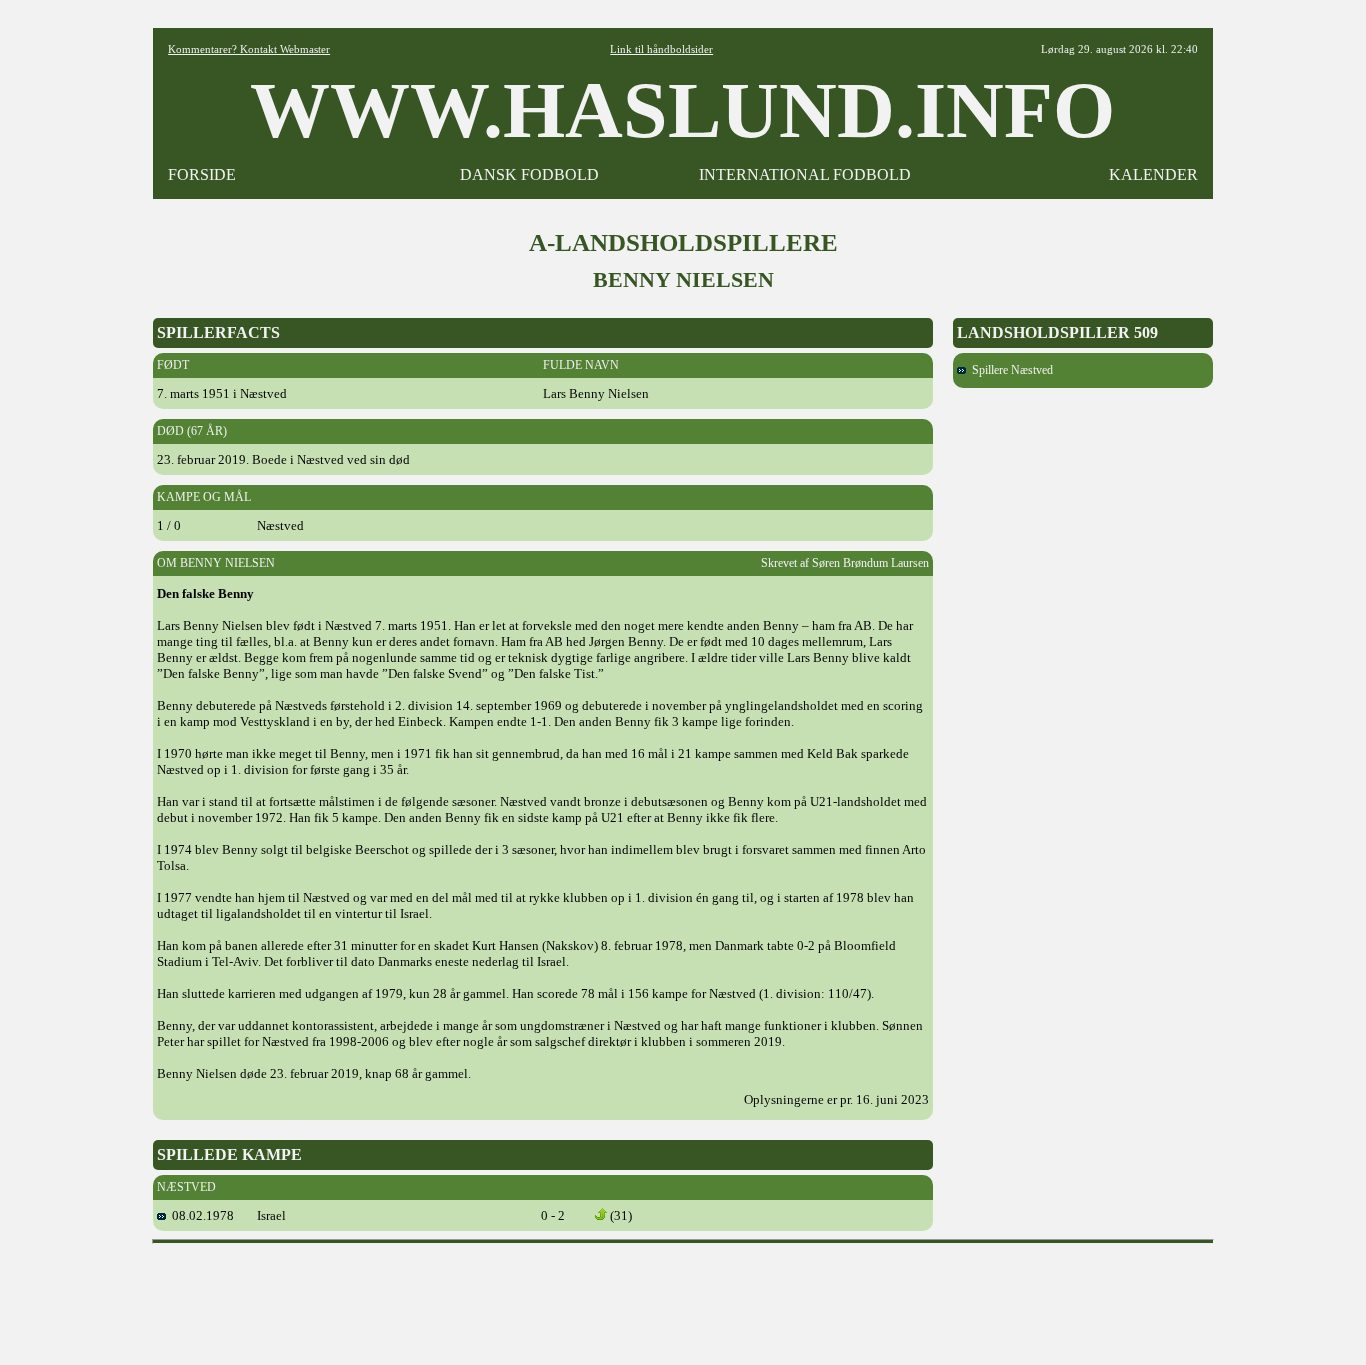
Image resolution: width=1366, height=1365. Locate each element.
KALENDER (1153, 174)
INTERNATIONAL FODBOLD (805, 174)
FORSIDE (202, 174)
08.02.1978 (200, 1215)
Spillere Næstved (1009, 370)
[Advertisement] (683, 1297)
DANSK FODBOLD (529, 174)
